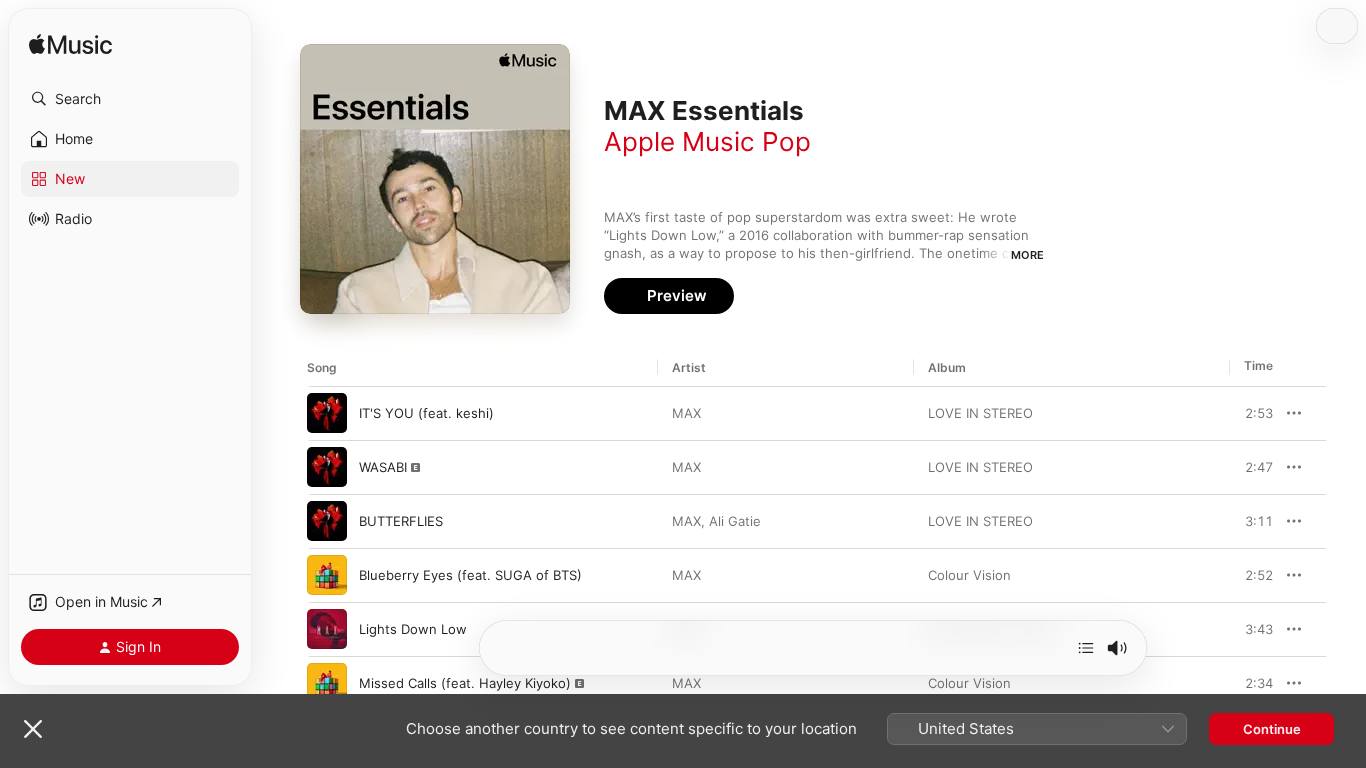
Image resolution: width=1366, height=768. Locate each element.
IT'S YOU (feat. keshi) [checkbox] (426, 413)
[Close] (33, 729)
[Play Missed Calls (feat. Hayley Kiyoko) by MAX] (327, 683)
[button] (130, 99)
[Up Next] (1086, 648)
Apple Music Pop (707, 141)
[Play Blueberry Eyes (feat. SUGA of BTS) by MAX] (327, 575)
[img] (70, 45)
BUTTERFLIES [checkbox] (401, 521)
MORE (1027, 255)
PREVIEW (1251, 413)
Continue (1272, 729)
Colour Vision (969, 575)
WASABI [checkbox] (383, 467)
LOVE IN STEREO (980, 413)
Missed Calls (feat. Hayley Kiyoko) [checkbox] (465, 683)
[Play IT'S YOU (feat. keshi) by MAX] (327, 413)
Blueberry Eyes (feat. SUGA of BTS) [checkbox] (470, 575)
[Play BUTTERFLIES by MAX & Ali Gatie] (327, 521)
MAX (686, 413)
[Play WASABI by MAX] (327, 467)
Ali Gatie (735, 521)
